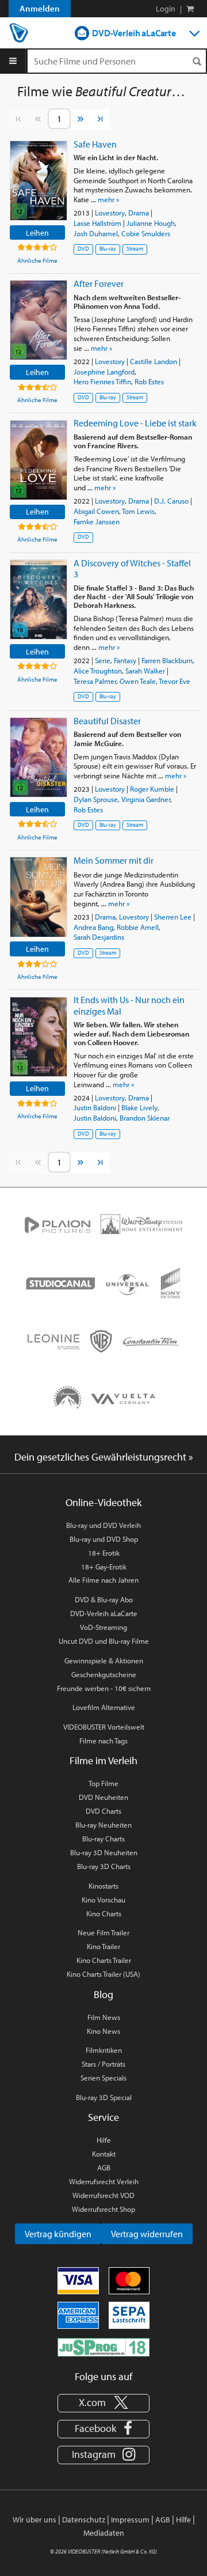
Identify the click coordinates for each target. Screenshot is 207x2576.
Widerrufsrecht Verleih (104, 2181)
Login (166, 9)
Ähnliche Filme (37, 260)
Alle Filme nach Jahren (103, 1580)
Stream (135, 249)
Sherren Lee (173, 917)
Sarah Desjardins (99, 937)
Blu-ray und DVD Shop (104, 1539)
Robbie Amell (138, 927)
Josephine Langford (104, 372)
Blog (103, 1994)
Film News (104, 2017)
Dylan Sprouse (96, 799)
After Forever (99, 283)
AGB (104, 2168)
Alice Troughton (98, 671)
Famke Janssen (97, 521)
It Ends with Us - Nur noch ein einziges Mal (129, 1005)
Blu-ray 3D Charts (104, 1866)
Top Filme (103, 1783)
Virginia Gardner (146, 799)
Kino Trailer (103, 1946)
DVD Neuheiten (103, 1797)
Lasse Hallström (97, 223)
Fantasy (125, 660)
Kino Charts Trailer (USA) (103, 1974)
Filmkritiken (104, 2050)
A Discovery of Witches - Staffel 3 (132, 568)
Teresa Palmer (95, 681)
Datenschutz (84, 2520)
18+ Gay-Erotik (104, 1567)
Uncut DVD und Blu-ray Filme (104, 1641)
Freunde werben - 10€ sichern (104, 1688)
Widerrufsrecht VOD (103, 2195)
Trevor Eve (175, 681)
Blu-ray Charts (103, 1839)
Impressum (130, 2520)
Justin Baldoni (95, 1107)
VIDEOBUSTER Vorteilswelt (104, 1727)
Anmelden (40, 8)
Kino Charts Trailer (104, 1960)
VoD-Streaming (103, 1627)
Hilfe (104, 2140)
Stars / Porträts (103, 2064)
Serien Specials (103, 2078)
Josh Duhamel (96, 233)
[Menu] (13, 61)
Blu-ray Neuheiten (103, 1825)
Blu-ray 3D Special (104, 2097)
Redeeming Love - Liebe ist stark (135, 423)
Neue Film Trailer (103, 1932)
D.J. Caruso (171, 501)
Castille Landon (154, 361)
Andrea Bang (93, 927)
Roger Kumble (152, 789)
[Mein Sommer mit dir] (39, 897)
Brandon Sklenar (145, 1118)
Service (103, 2117)
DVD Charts (103, 1811)
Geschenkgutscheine (104, 1674)
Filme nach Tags (103, 1741)
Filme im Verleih (103, 1760)
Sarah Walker (145, 671)
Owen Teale (138, 681)
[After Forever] (39, 320)
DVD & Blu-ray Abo (104, 1599)
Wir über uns (34, 2520)
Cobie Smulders (146, 233)
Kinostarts (103, 1886)
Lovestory (110, 213)
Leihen (37, 232)
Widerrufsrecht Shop (103, 2209)
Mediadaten (104, 2533)
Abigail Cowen (96, 511)
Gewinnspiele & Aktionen (104, 1660)
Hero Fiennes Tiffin (102, 381)
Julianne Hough (151, 223)
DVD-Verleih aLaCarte (134, 33)
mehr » (108, 199)
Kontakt (104, 2154)
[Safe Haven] (39, 181)
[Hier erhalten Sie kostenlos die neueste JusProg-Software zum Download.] (103, 2346)
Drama (139, 213)
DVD (83, 249)
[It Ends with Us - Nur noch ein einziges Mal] (39, 1037)
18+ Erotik (104, 1553)
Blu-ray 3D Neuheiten (104, 1852)
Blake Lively (139, 1107)
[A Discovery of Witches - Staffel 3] (39, 599)
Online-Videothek (103, 1502)
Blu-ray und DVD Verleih (103, 1525)
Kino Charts (104, 1913)
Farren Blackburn (167, 660)
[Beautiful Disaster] (39, 757)
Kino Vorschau (103, 1900)
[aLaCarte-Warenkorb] (190, 9)
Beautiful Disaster (107, 721)
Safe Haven (95, 144)
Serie (103, 660)
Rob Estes (149, 381)
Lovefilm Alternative (104, 1707)
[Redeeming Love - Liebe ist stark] (39, 460)
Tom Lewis (138, 511)
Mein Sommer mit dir (114, 860)
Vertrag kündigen (58, 2234)
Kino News (103, 2031)
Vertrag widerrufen (147, 2234)
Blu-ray (108, 249)
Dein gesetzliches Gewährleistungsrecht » (104, 1457)
